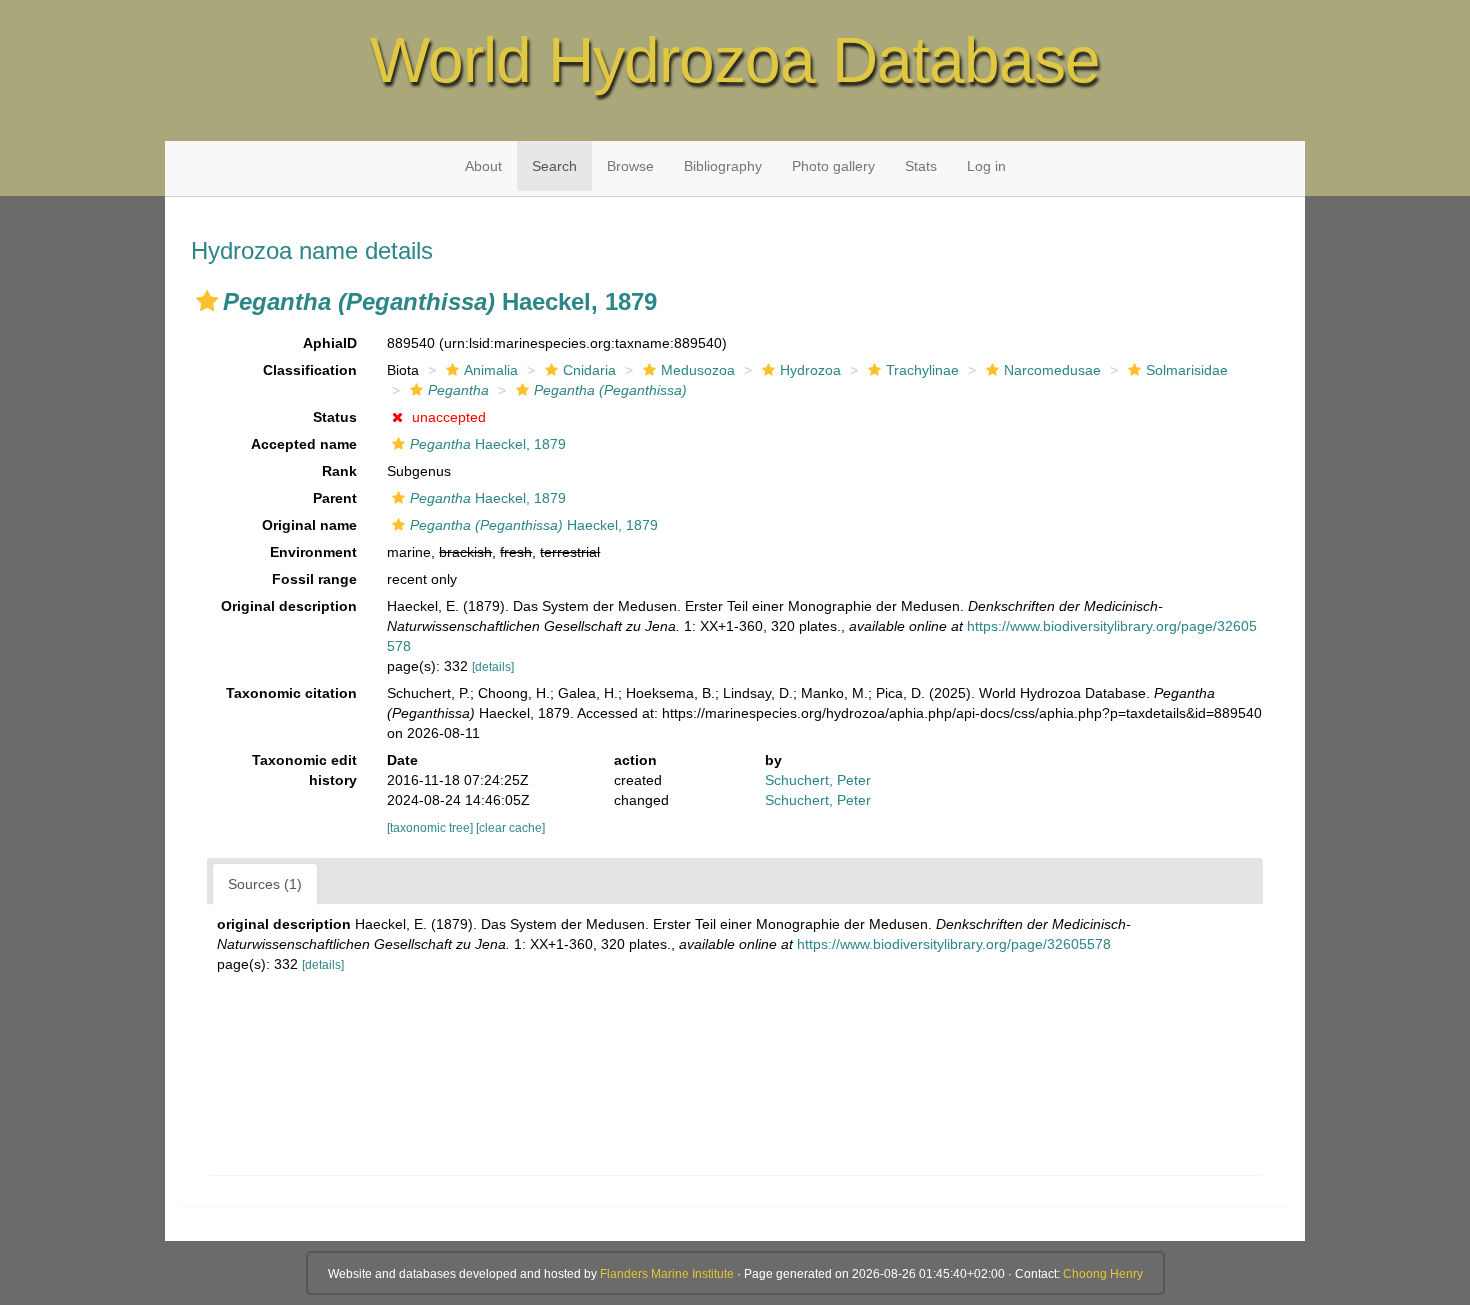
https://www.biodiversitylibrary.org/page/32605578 (954, 944)
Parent (335, 498)
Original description (289, 606)
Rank (339, 471)
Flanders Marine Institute (667, 1274)
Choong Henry (1103, 1274)
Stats (921, 166)
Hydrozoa (810, 370)
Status (335, 417)
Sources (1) (265, 884)
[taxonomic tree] (431, 828)
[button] (207, 301)
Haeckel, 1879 (488, 444)
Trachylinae (922, 370)
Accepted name (304, 444)
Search (554, 166)
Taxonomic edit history (304, 770)
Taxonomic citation (291, 693)
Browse (630, 166)
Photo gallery (833, 166)
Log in (986, 166)
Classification (310, 370)
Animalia (491, 370)
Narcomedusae (1052, 370)
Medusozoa (698, 370)
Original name (309, 525)
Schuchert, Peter (818, 780)
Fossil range (314, 579)
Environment (313, 552)
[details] (493, 667)
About (483, 166)
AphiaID (330, 343)
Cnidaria (589, 370)
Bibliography (723, 166)
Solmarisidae (1187, 370)
